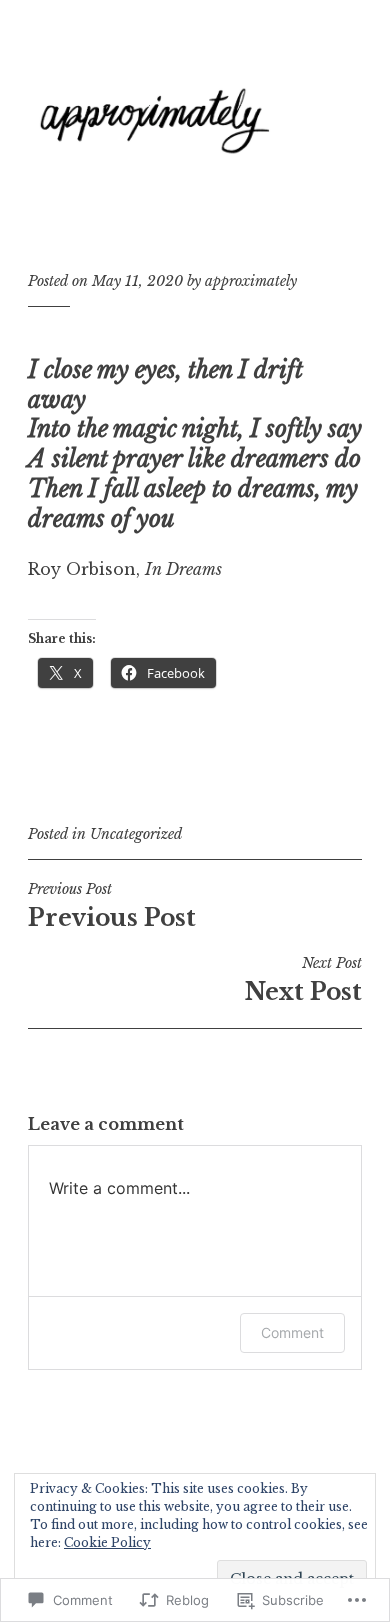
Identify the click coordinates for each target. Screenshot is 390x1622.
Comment (292, 1332)
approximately (251, 281)
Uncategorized (136, 834)
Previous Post (112, 906)
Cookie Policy (107, 1542)
